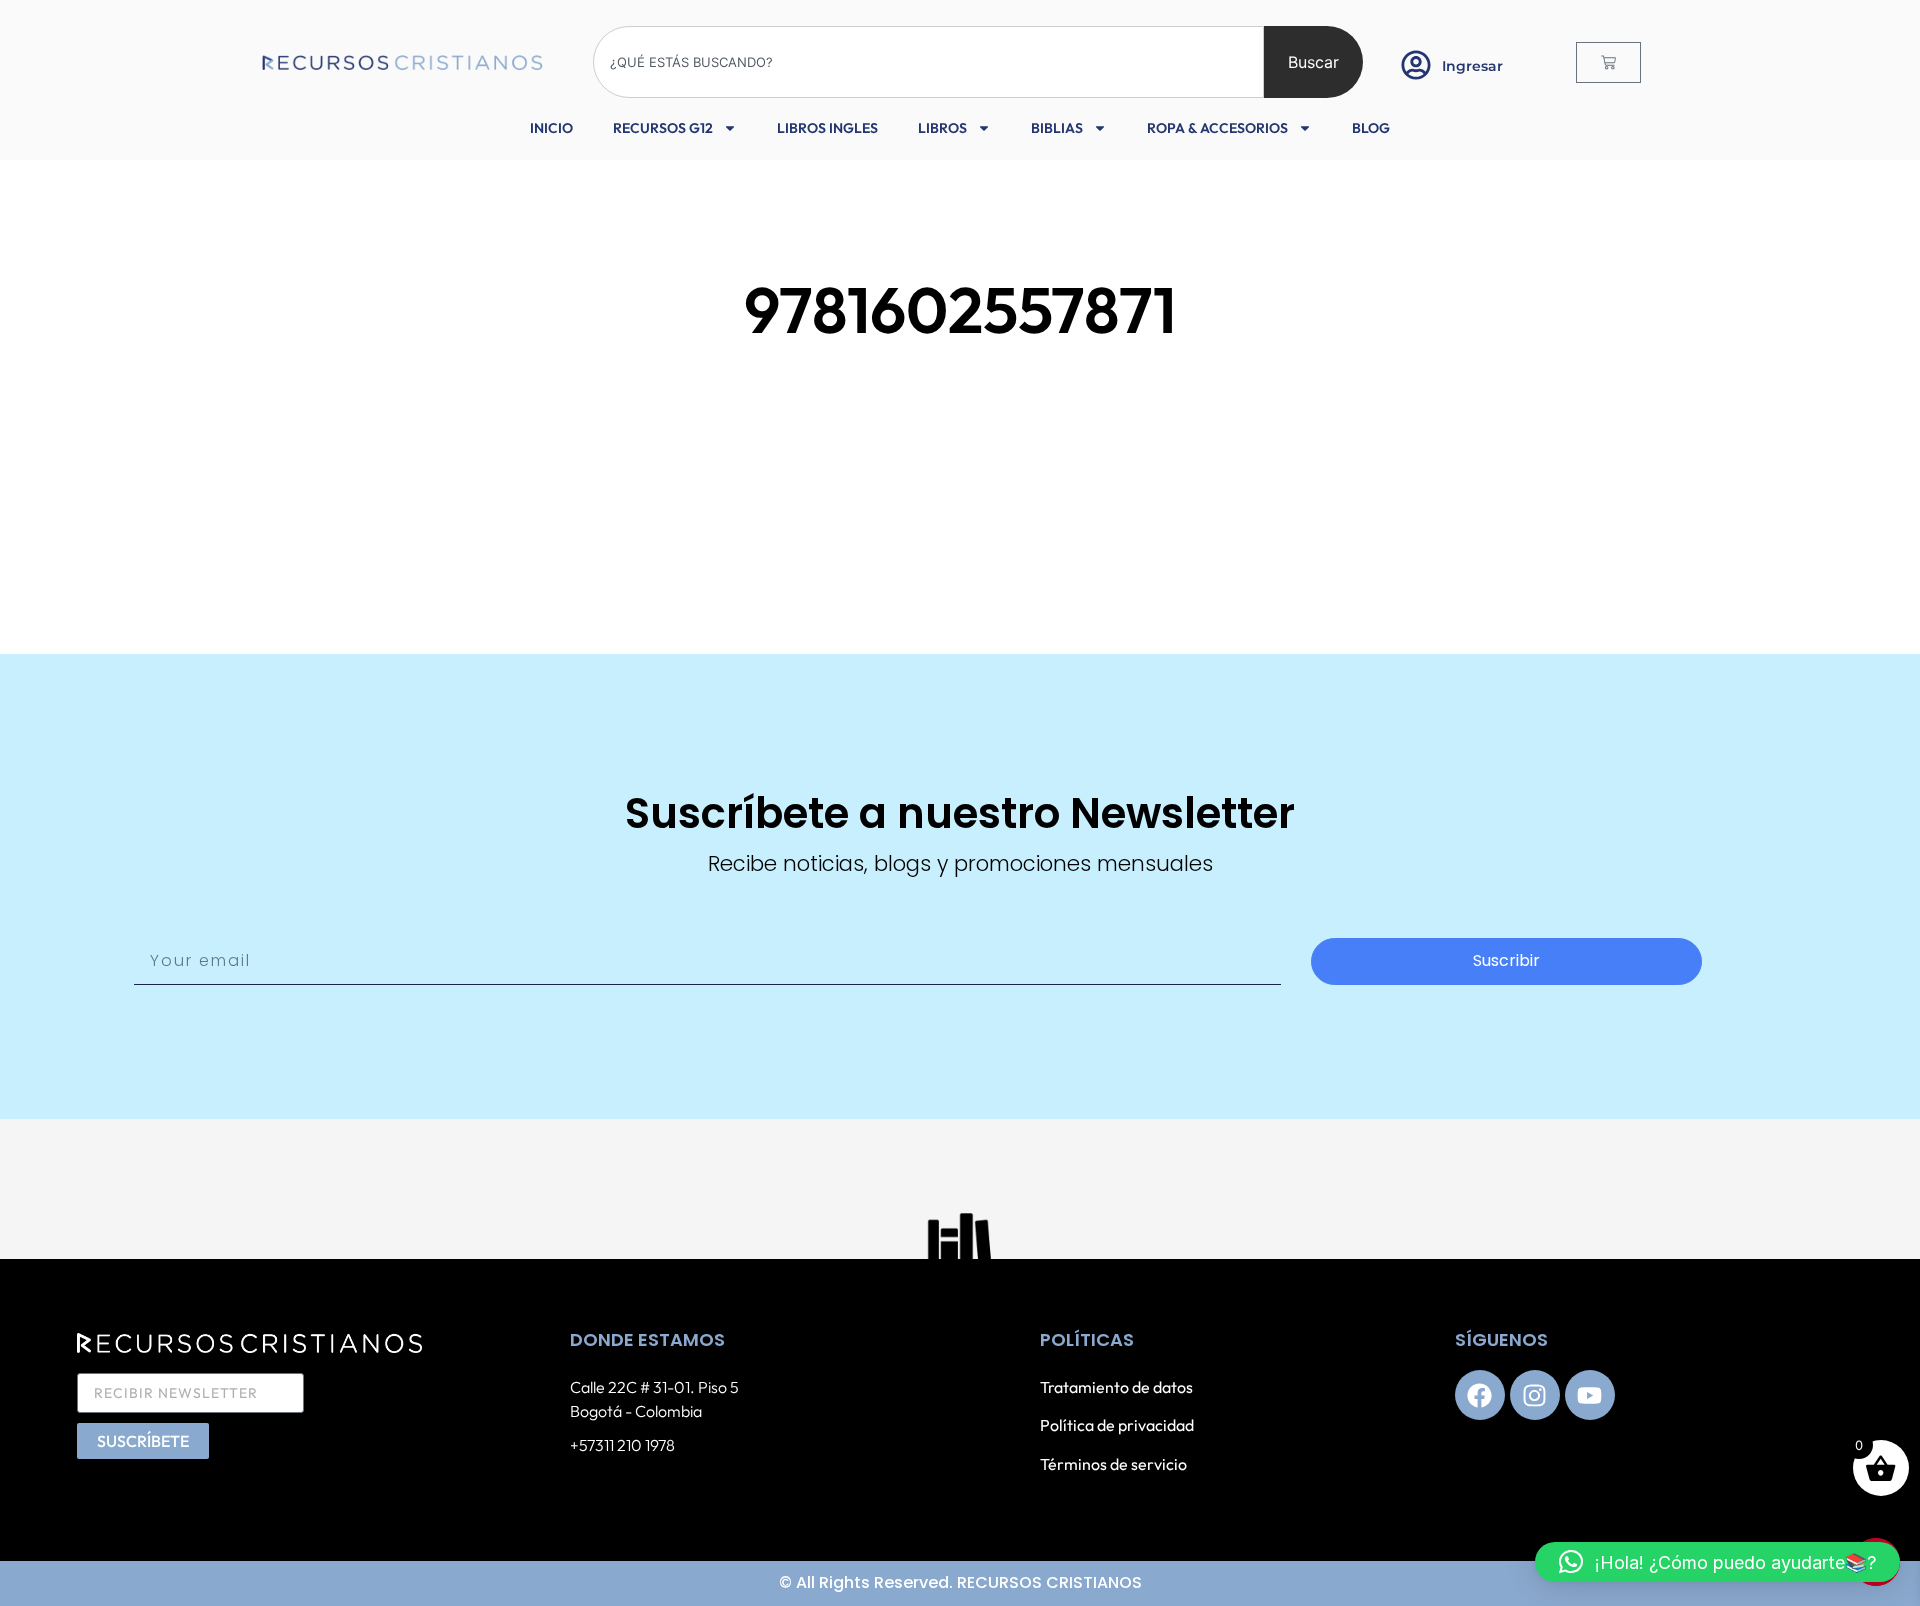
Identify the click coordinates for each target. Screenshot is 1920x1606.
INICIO (551, 128)
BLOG (1371, 128)
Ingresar (1472, 66)
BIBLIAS (1057, 128)
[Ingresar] (1416, 65)
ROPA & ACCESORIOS (1217, 128)
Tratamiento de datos (1116, 1387)
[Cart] (1608, 62)
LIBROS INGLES (827, 128)
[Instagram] (1535, 1395)
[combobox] (928, 62)
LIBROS (942, 128)
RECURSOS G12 (663, 128)
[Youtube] (1590, 1395)
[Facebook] (1480, 1395)
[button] (1717, 1562)
